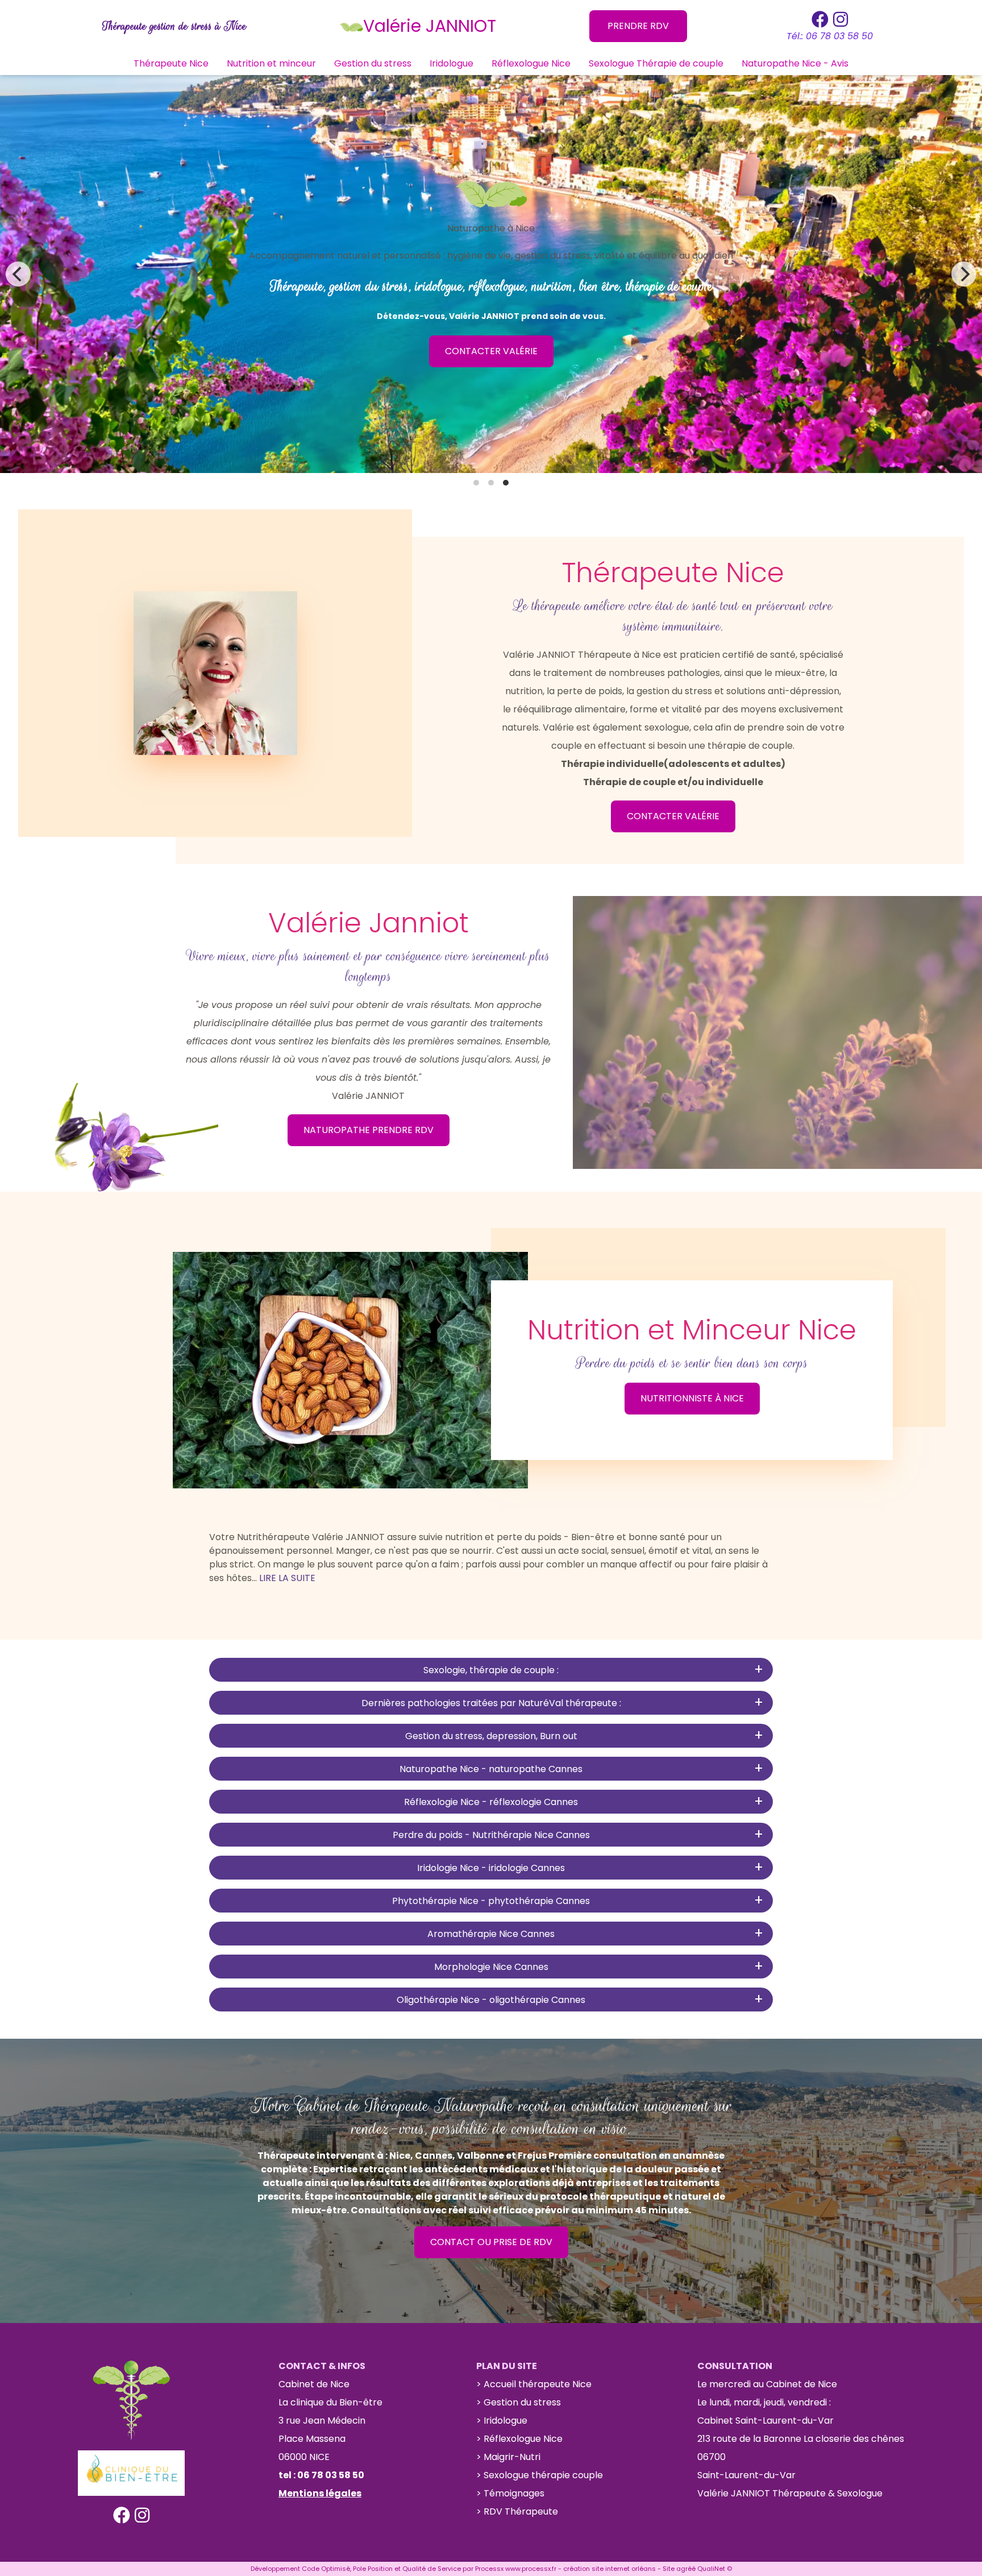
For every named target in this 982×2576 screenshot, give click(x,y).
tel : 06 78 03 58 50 (321, 2475)
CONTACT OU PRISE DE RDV (491, 2242)
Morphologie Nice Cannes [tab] (491, 1967)
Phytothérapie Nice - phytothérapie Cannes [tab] (491, 1901)
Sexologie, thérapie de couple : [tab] (491, 1670)
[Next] (964, 274)
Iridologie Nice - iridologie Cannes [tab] (491, 1868)
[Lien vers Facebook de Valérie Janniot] (820, 19)
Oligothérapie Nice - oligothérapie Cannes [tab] (491, 2000)
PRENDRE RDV (638, 26)
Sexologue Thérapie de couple (656, 63)
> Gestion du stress (519, 2402)
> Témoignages (510, 2493)
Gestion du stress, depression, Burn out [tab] (491, 1736)
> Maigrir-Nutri (508, 2457)
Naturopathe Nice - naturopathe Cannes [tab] (491, 1769)
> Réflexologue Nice (519, 2439)
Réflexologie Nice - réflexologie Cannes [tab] (491, 1802)
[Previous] (18, 274)
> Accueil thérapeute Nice (534, 2384)
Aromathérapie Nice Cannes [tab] (491, 1934)
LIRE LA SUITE (287, 1578)
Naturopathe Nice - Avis (795, 63)
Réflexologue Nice (531, 63)
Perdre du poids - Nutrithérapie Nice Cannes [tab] (491, 1835)
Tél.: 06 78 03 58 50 (830, 36)
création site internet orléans (609, 2569)
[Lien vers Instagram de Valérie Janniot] (840, 19)
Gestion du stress (373, 63)
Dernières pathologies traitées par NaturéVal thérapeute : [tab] (491, 1703)
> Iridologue (502, 2421)
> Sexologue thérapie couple (540, 2475)
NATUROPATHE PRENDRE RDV (369, 1130)
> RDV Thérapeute (517, 2511)
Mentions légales (320, 2493)
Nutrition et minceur (271, 63)
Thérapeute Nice (171, 63)
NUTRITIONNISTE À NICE (692, 1398)
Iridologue (452, 63)
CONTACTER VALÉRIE (491, 351)
